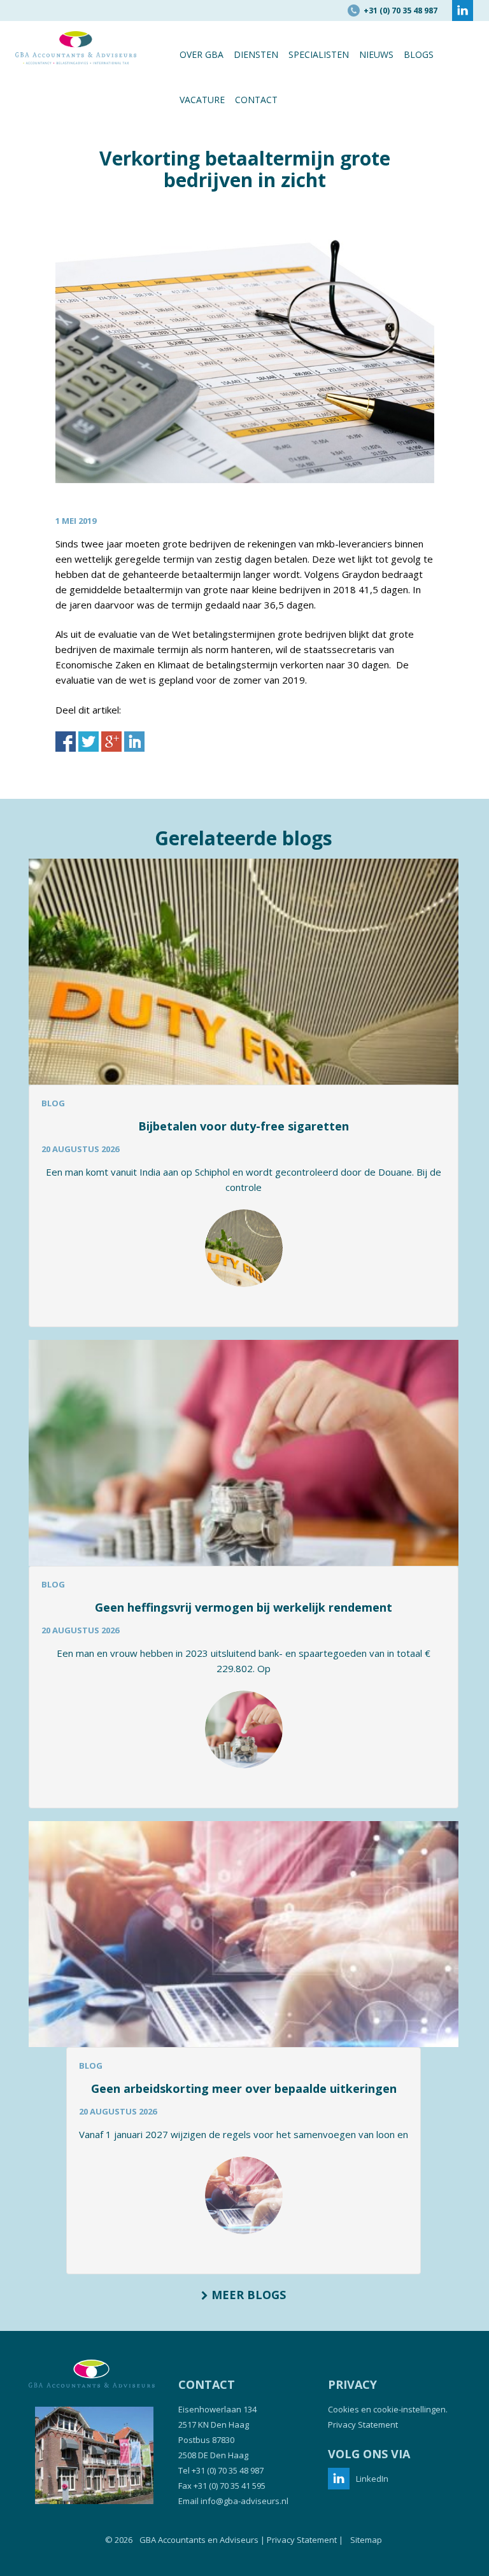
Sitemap (366, 2540)
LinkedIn (372, 2479)
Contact (256, 100)
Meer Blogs (247, 2295)
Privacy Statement (363, 2425)
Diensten (256, 54)
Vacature (202, 100)
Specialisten (319, 54)
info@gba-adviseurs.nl (244, 2501)
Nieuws (376, 54)
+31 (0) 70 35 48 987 (228, 2470)
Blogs (419, 54)
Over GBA (202, 54)
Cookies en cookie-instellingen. (388, 2409)
